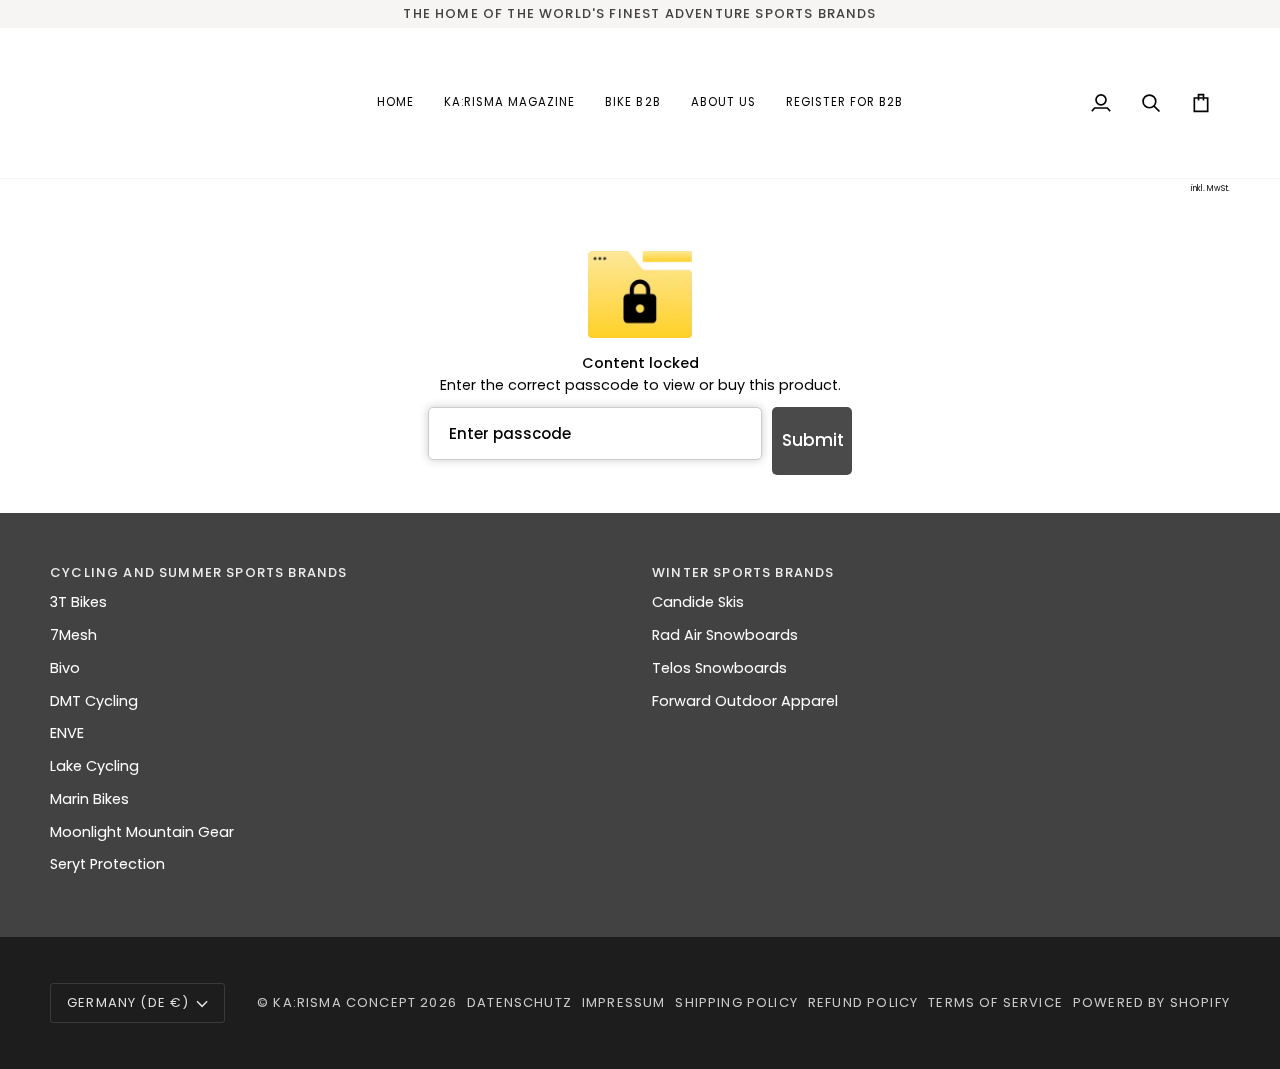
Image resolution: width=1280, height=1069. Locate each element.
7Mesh (73, 635)
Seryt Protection (107, 864)
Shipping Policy (736, 1002)
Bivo (65, 668)
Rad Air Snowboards (725, 635)
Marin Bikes (89, 799)
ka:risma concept (344, 1002)
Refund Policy (863, 1002)
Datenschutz (519, 1002)
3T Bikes (78, 602)
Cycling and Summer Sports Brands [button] (198, 572)
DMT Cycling (94, 701)
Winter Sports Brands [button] (743, 572)
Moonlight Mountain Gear (142, 832)
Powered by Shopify (1151, 1002)
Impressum (624, 1002)
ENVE (67, 733)
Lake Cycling (94, 766)
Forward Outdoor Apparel (745, 701)
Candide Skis (698, 602)
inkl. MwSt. (1210, 188)
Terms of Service (995, 1002)
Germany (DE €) (128, 1002)
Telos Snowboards (719, 668)
